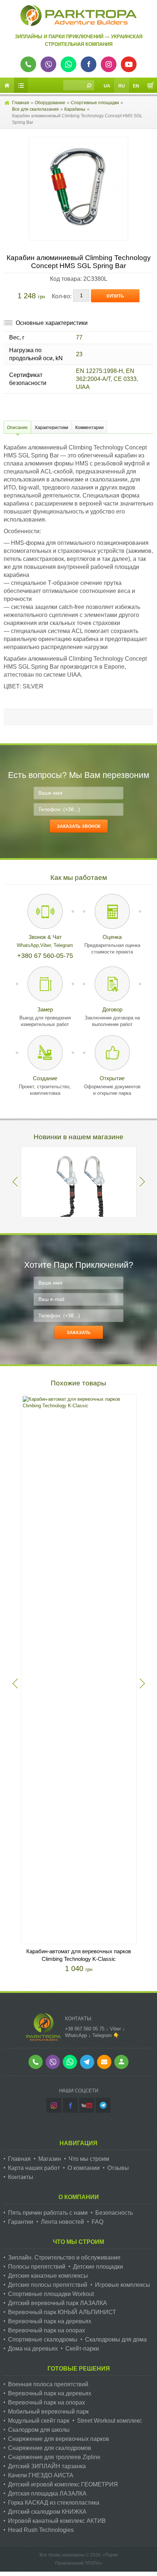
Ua (107, 86)
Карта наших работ (34, 2168)
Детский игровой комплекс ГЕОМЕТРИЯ (63, 2484)
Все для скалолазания (35, 109)
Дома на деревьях (33, 2349)
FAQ (97, 2222)
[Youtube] (87, 2105)
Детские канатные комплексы (48, 2276)
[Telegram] (103, 2105)
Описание (17, 428)
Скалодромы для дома (116, 2339)
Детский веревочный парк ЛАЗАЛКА (58, 2303)
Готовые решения (79, 2369)
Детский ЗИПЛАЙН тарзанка (47, 2466)
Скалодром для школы (39, 2430)
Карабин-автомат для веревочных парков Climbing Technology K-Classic (79, 1955)
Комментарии (89, 428)
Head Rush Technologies (41, 2530)
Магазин (50, 2159)
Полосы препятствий (37, 2267)
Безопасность (114, 2213)
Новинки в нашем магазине (78, 1137)
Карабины (75, 109)
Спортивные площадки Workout (51, 2294)
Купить (115, 296)
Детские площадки (98, 2267)
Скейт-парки (82, 2349)
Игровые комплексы (122, 2285)
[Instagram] (54, 2105)
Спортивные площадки (95, 103)
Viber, (47, 945)
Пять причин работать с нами (48, 2213)
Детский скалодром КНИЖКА (47, 2512)
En (136, 86)
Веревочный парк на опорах (47, 2330)
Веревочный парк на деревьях (50, 2321)
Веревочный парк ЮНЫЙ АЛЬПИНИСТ (62, 2312)
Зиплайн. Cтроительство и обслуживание (64, 2258)
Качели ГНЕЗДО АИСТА (41, 2475)
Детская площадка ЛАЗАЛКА (47, 2494)
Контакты (21, 2177)
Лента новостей (62, 2222)
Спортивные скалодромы (43, 2339)
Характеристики (51, 428)
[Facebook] (70, 2105)
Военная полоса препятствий (48, 2384)
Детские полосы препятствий (48, 2285)
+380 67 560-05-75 (45, 956)
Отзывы (118, 2168)
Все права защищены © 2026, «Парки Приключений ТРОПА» (79, 2559)
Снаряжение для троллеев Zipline (54, 2457)
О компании (84, 2168)
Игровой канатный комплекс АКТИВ (57, 2521)
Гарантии (21, 2222)
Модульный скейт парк (39, 2421)
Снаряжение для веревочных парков (59, 2439)
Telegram (63, 945)
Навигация (78, 2143)
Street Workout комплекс (110, 2421)
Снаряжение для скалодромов (50, 2448)
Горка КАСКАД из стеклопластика (54, 2503)
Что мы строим (89, 2159)
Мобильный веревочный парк (48, 2412)
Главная (21, 103)
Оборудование (50, 103)
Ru (122, 86)
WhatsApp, (28, 945)
